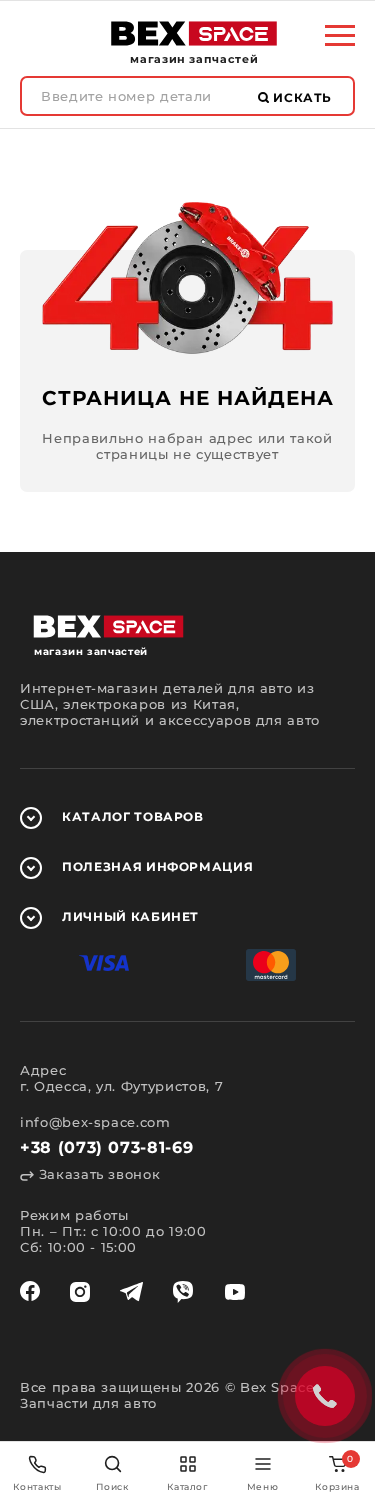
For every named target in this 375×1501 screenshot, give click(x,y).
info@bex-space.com (95, 1122)
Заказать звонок (97, 1174)
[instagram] (80, 1292)
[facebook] (30, 1292)
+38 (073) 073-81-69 (106, 1147)
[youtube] (235, 1292)
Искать (301, 97)
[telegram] (131, 1292)
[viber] (183, 1292)
